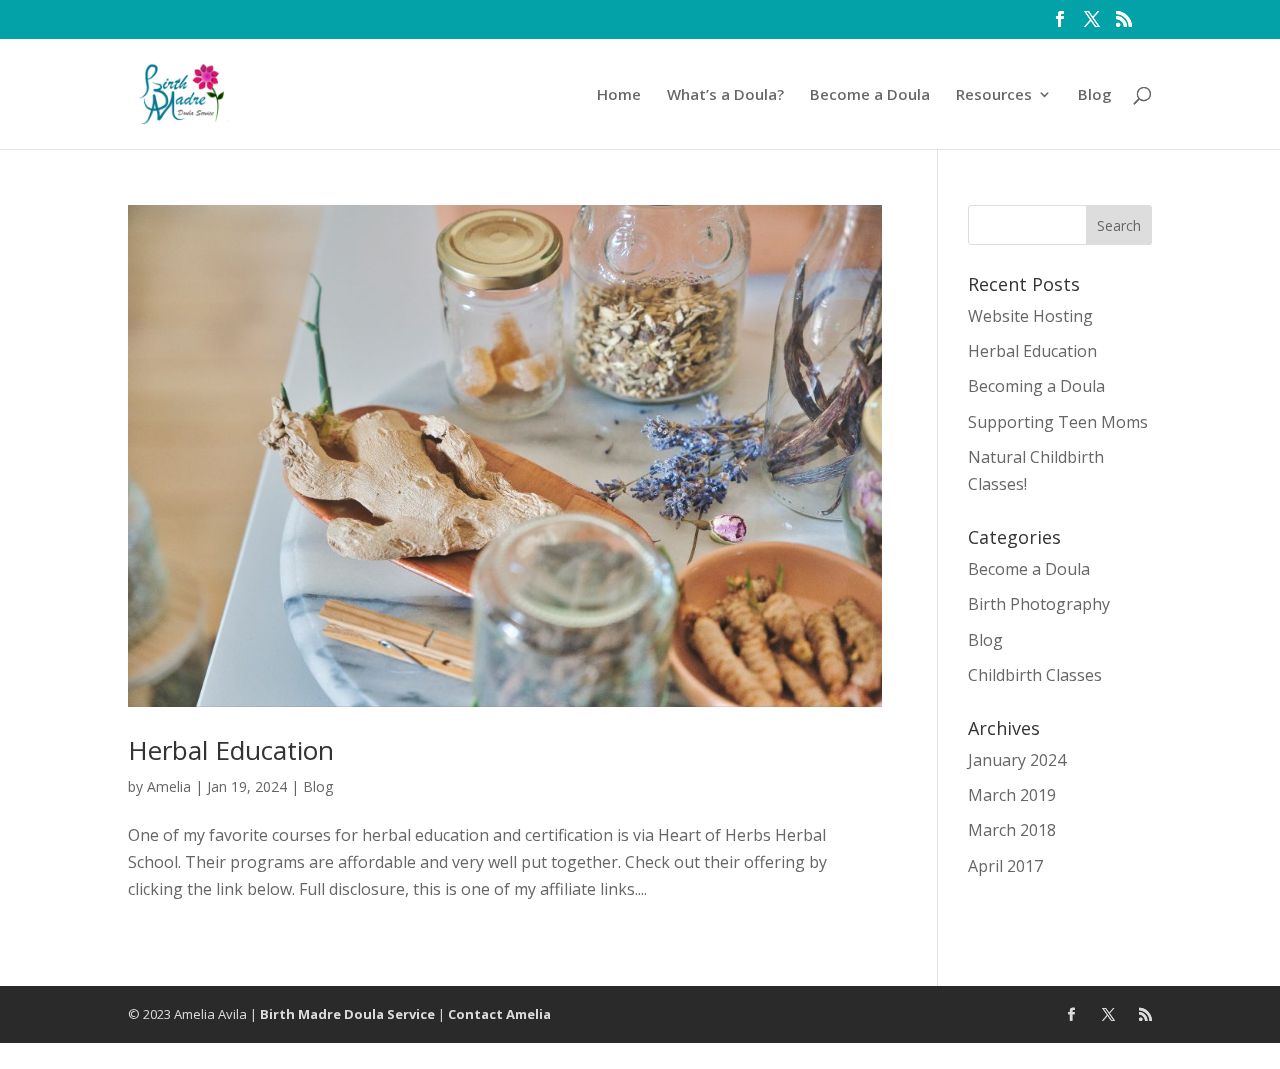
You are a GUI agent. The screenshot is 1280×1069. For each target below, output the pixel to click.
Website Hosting (1030, 316)
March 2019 (1012, 795)
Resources (994, 95)
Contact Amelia (499, 1014)
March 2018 (1012, 830)
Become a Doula (870, 95)
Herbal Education (231, 750)
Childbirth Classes (1035, 675)
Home (619, 95)
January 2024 (1017, 760)
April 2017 (1005, 866)
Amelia (169, 786)
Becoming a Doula (1036, 386)
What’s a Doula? (725, 95)
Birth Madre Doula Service (347, 1014)
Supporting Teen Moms (1058, 422)
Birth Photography (1039, 604)
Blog (1095, 95)
